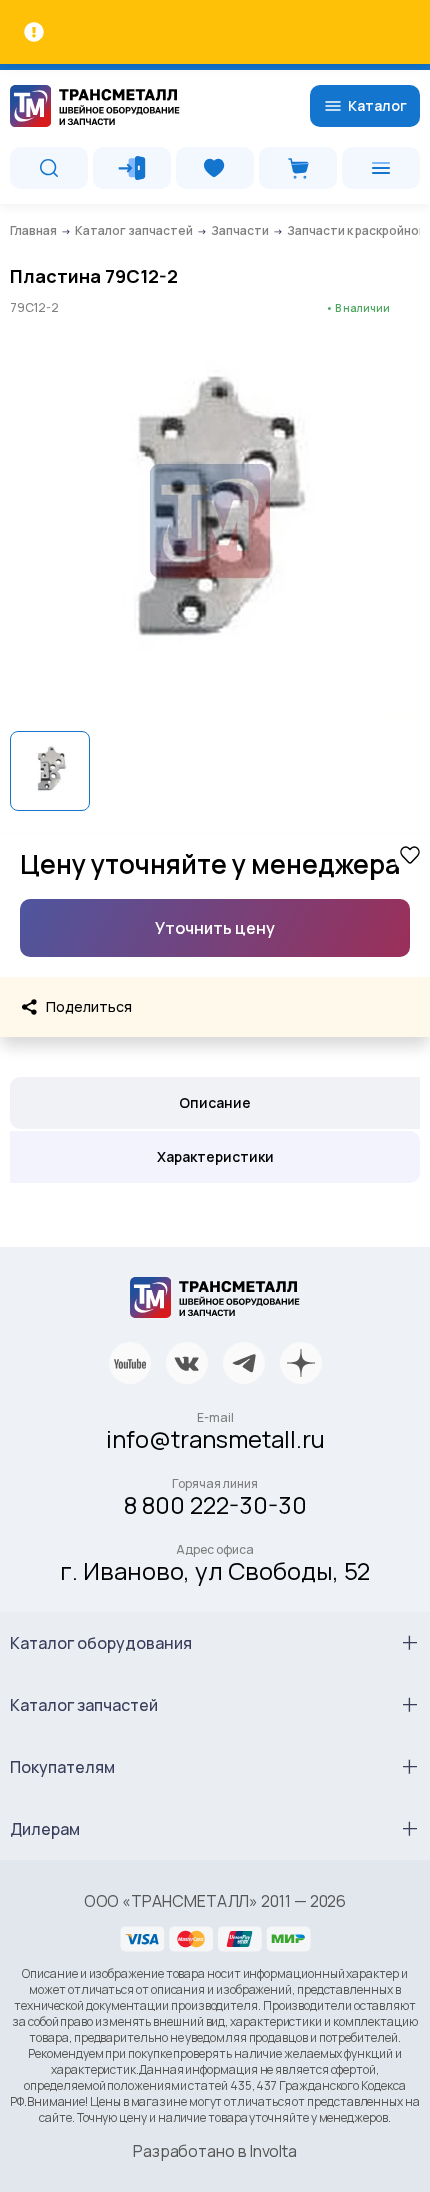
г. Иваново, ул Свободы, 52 (215, 1570)
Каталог (377, 105)
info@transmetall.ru (215, 1438)
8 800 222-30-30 (215, 1504)
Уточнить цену (215, 928)
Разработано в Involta (215, 2151)
